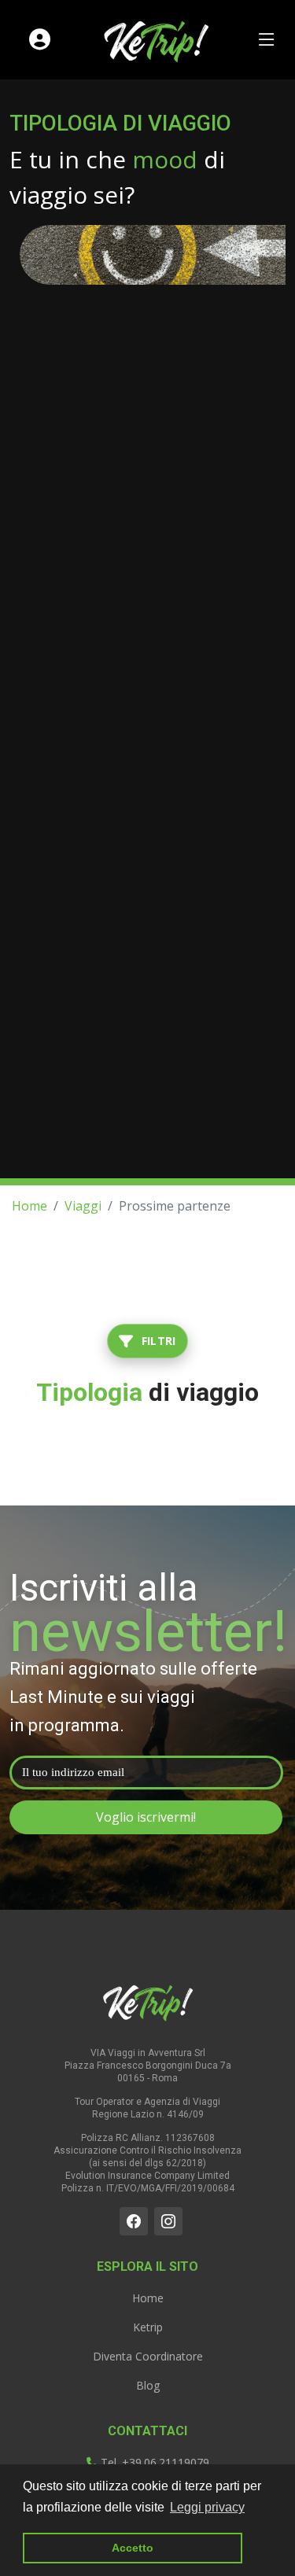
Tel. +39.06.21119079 (153, 2463)
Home (29, 1206)
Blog (148, 2386)
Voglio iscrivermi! (146, 1817)
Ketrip (148, 2327)
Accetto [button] (133, 2548)
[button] (147, 1341)
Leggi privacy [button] (207, 2507)
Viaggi (83, 1206)
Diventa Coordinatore (148, 2357)
